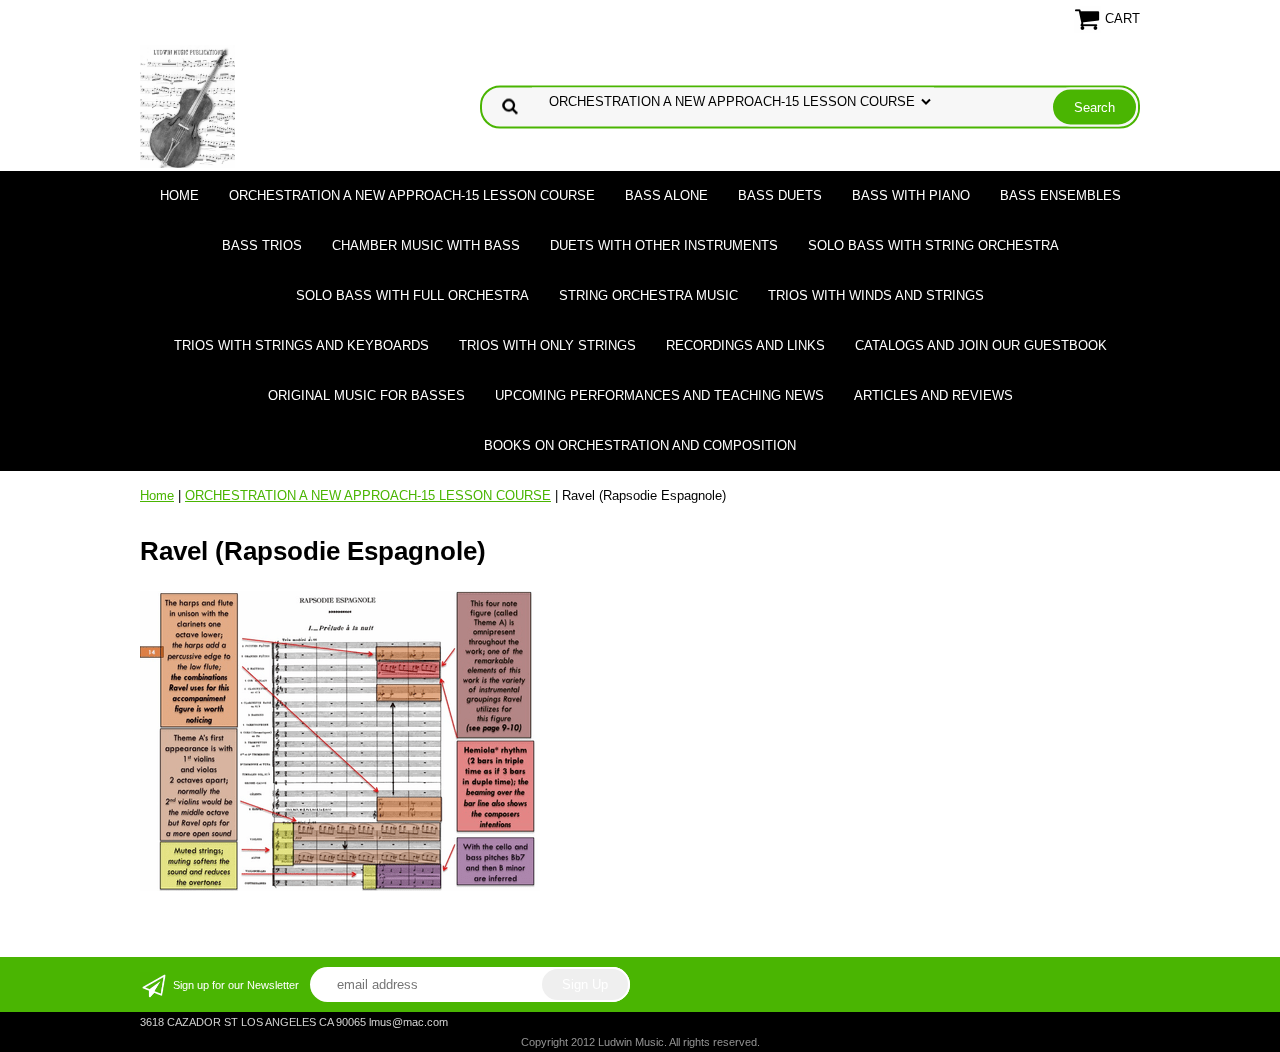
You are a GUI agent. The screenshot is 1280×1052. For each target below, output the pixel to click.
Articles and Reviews (933, 395)
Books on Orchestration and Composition (640, 445)
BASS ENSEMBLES (1060, 195)
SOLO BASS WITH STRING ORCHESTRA (933, 245)
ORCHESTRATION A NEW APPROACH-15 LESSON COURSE (412, 195)
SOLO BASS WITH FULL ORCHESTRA (412, 295)
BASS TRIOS (262, 245)
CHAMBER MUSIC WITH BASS (426, 245)
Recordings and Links (745, 345)
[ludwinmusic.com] (187, 105)
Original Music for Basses (366, 395)
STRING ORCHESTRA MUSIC (648, 295)
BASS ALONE (666, 195)
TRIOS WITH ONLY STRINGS (547, 345)
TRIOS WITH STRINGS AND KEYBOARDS (301, 345)
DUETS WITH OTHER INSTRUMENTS (664, 245)
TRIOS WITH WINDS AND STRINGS (876, 295)
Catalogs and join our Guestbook (981, 345)
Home (179, 195)
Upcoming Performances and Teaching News (659, 395)
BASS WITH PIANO (911, 195)
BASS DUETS (780, 195)
